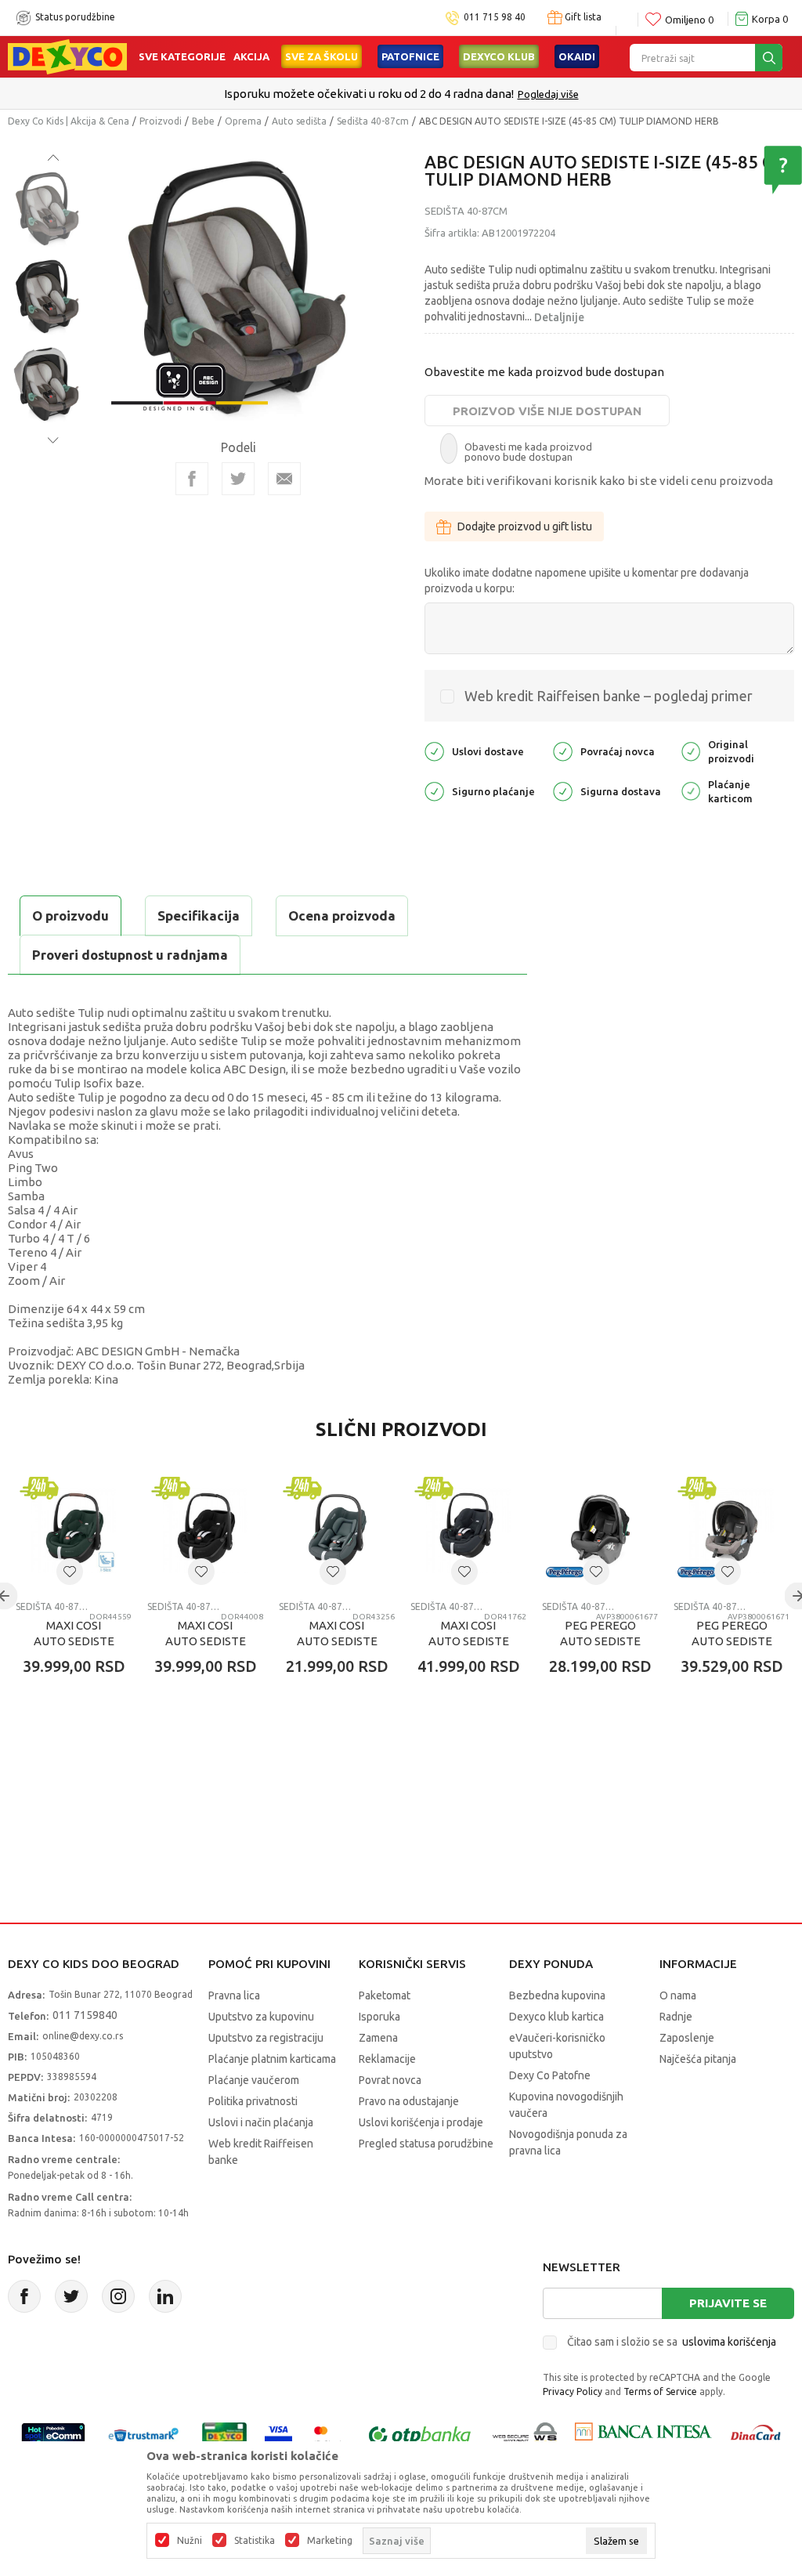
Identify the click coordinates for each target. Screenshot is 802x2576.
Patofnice (410, 56)
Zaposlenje (687, 2038)
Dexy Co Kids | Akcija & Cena (69, 121)
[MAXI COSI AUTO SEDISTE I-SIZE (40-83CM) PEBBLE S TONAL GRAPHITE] (337, 1531)
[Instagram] (118, 2296)
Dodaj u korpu (98, 1758)
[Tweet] (238, 479)
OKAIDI (577, 56)
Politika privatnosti (253, 2101)
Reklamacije (387, 2059)
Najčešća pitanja (698, 2059)
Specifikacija (199, 915)
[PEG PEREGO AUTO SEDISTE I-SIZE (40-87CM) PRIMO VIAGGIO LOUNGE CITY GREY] (732, 1531)
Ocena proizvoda (342, 915)
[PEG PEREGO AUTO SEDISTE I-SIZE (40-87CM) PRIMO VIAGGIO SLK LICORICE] (600, 1531)
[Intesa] (643, 2435)
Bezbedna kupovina (557, 1995)
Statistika (255, 2541)
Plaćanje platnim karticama (272, 2059)
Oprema (243, 121)
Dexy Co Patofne (550, 2075)
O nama (678, 1995)
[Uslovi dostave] (434, 750)
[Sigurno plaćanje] (434, 790)
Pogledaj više (548, 94)
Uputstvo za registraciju (266, 2038)
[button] (70, 1572)
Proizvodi (161, 121)
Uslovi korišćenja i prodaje (421, 2122)
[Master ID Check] (329, 2435)
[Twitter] (71, 2296)
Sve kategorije (182, 56)
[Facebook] (192, 479)
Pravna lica (234, 1995)
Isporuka (379, 2017)
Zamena (378, 2038)
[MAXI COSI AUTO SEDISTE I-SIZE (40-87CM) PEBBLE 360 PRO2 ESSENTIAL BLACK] (468, 1531)
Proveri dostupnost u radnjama (130, 955)
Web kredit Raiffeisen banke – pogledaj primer (609, 696)
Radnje (676, 2017)
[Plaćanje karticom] (691, 790)
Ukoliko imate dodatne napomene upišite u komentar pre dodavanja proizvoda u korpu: (587, 581)
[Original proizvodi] (691, 750)
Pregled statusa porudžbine (426, 2144)
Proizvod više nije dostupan (547, 411)
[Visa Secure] (278, 2435)
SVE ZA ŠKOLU (322, 56)
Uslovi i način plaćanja (261, 2122)
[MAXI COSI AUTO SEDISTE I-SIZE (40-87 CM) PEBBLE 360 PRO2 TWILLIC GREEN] (74, 1531)
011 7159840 (85, 2015)
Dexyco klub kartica (556, 2017)
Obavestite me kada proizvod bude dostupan (544, 372)
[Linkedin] (165, 2296)
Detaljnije (559, 317)
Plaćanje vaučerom (254, 2080)
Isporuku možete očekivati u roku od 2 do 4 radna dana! (369, 94)
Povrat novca (390, 2080)
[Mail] (284, 479)
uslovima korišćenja (729, 2342)
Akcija (251, 56)
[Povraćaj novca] (563, 750)
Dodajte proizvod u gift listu (525, 526)
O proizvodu (70, 915)
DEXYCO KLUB (499, 56)
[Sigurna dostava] (563, 790)
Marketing (330, 2541)
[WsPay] (525, 2435)
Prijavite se (728, 2303)
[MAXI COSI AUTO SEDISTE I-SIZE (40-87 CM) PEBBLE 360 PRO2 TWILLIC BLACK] (205, 1531)
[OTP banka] (420, 2435)
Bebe (203, 121)
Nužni (190, 2541)
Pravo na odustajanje (409, 2101)
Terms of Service (660, 2391)
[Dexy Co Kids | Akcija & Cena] (67, 56)
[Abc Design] (190, 384)
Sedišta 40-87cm (373, 121)
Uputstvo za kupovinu (261, 2017)
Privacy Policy (573, 2391)
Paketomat (385, 1995)
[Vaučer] (224, 2435)
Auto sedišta (299, 121)
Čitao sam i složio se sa (672, 2342)
